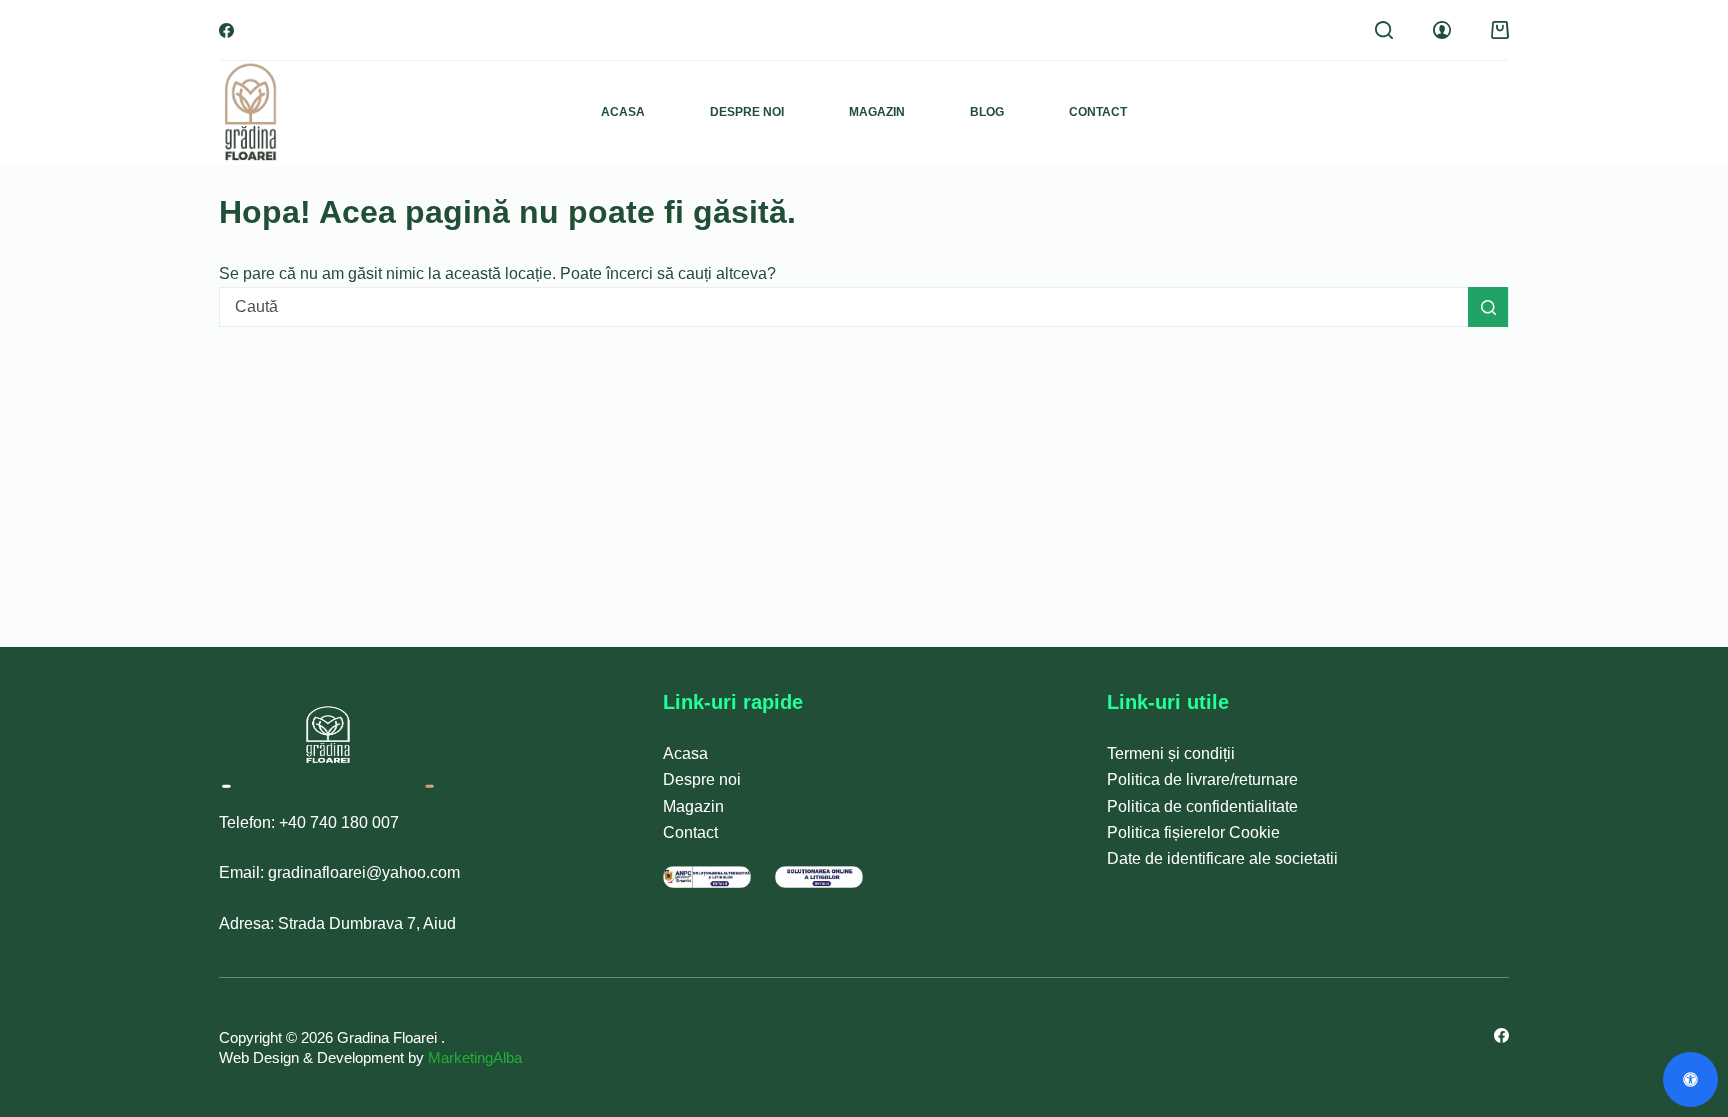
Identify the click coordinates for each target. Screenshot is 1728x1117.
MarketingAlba (475, 1057)
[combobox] (844, 307)
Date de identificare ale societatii (1222, 858)
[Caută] (1384, 30)
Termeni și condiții (1171, 753)
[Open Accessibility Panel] (1690, 1079)
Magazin (877, 112)
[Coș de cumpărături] (1500, 30)
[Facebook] (226, 30)
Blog (987, 112)
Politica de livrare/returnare (1202, 779)
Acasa (623, 112)
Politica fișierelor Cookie (1193, 832)
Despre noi (747, 112)
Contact (1098, 112)
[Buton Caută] (1488, 307)
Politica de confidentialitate (1202, 806)
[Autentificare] (1442, 30)
